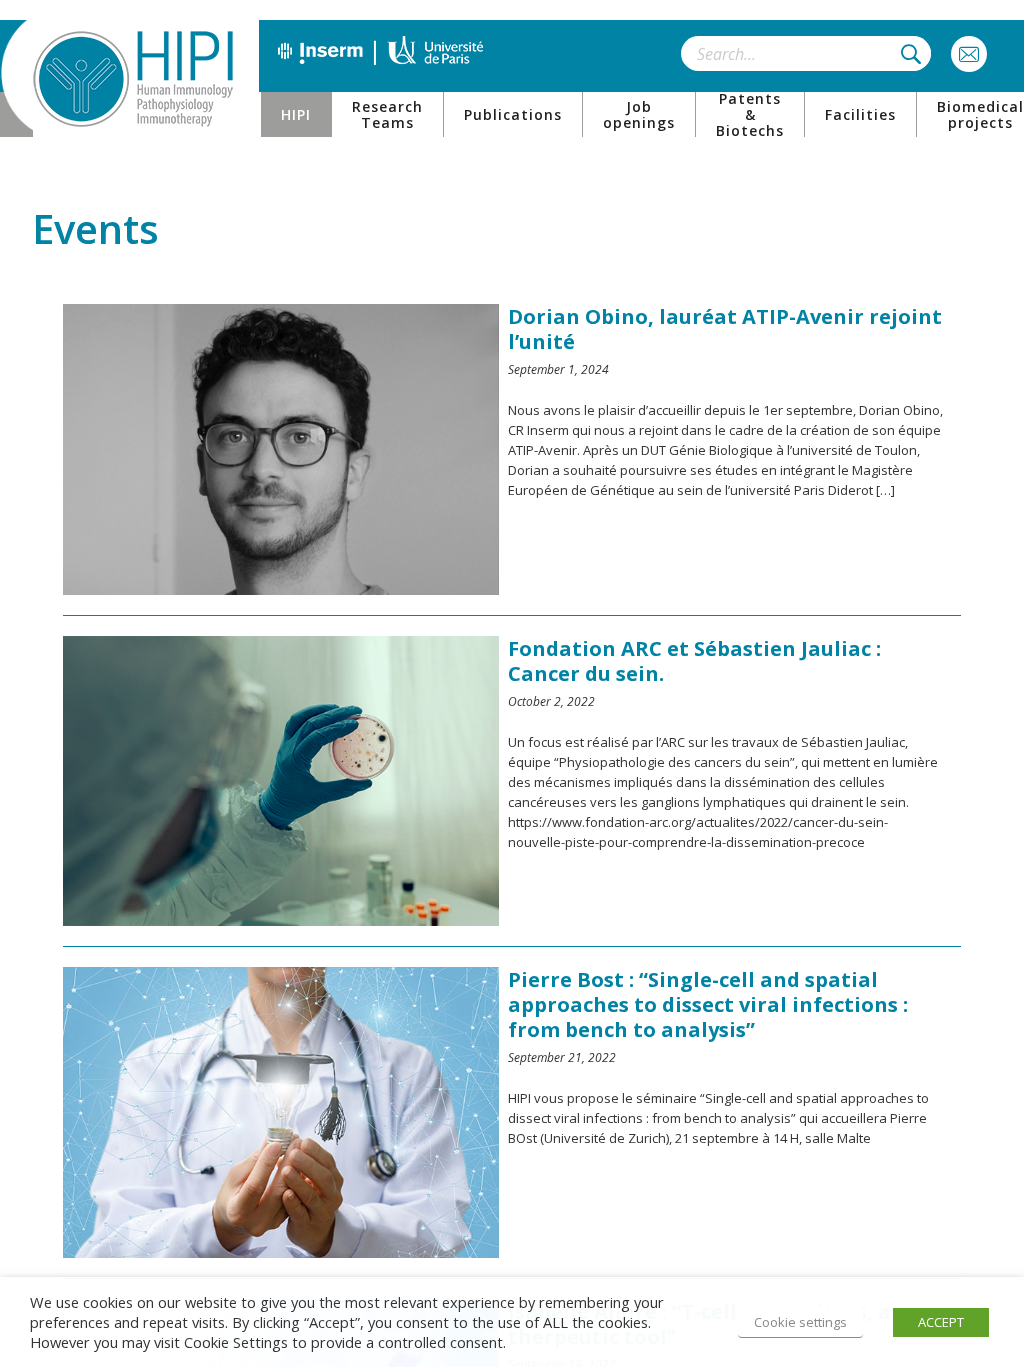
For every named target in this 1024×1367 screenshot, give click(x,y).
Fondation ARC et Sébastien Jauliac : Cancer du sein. (694, 661)
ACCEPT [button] (941, 1322)
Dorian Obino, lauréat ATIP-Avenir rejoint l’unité (725, 329)
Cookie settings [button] (800, 1322)
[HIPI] (133, 79)
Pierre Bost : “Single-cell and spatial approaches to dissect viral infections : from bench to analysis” (708, 1004)
